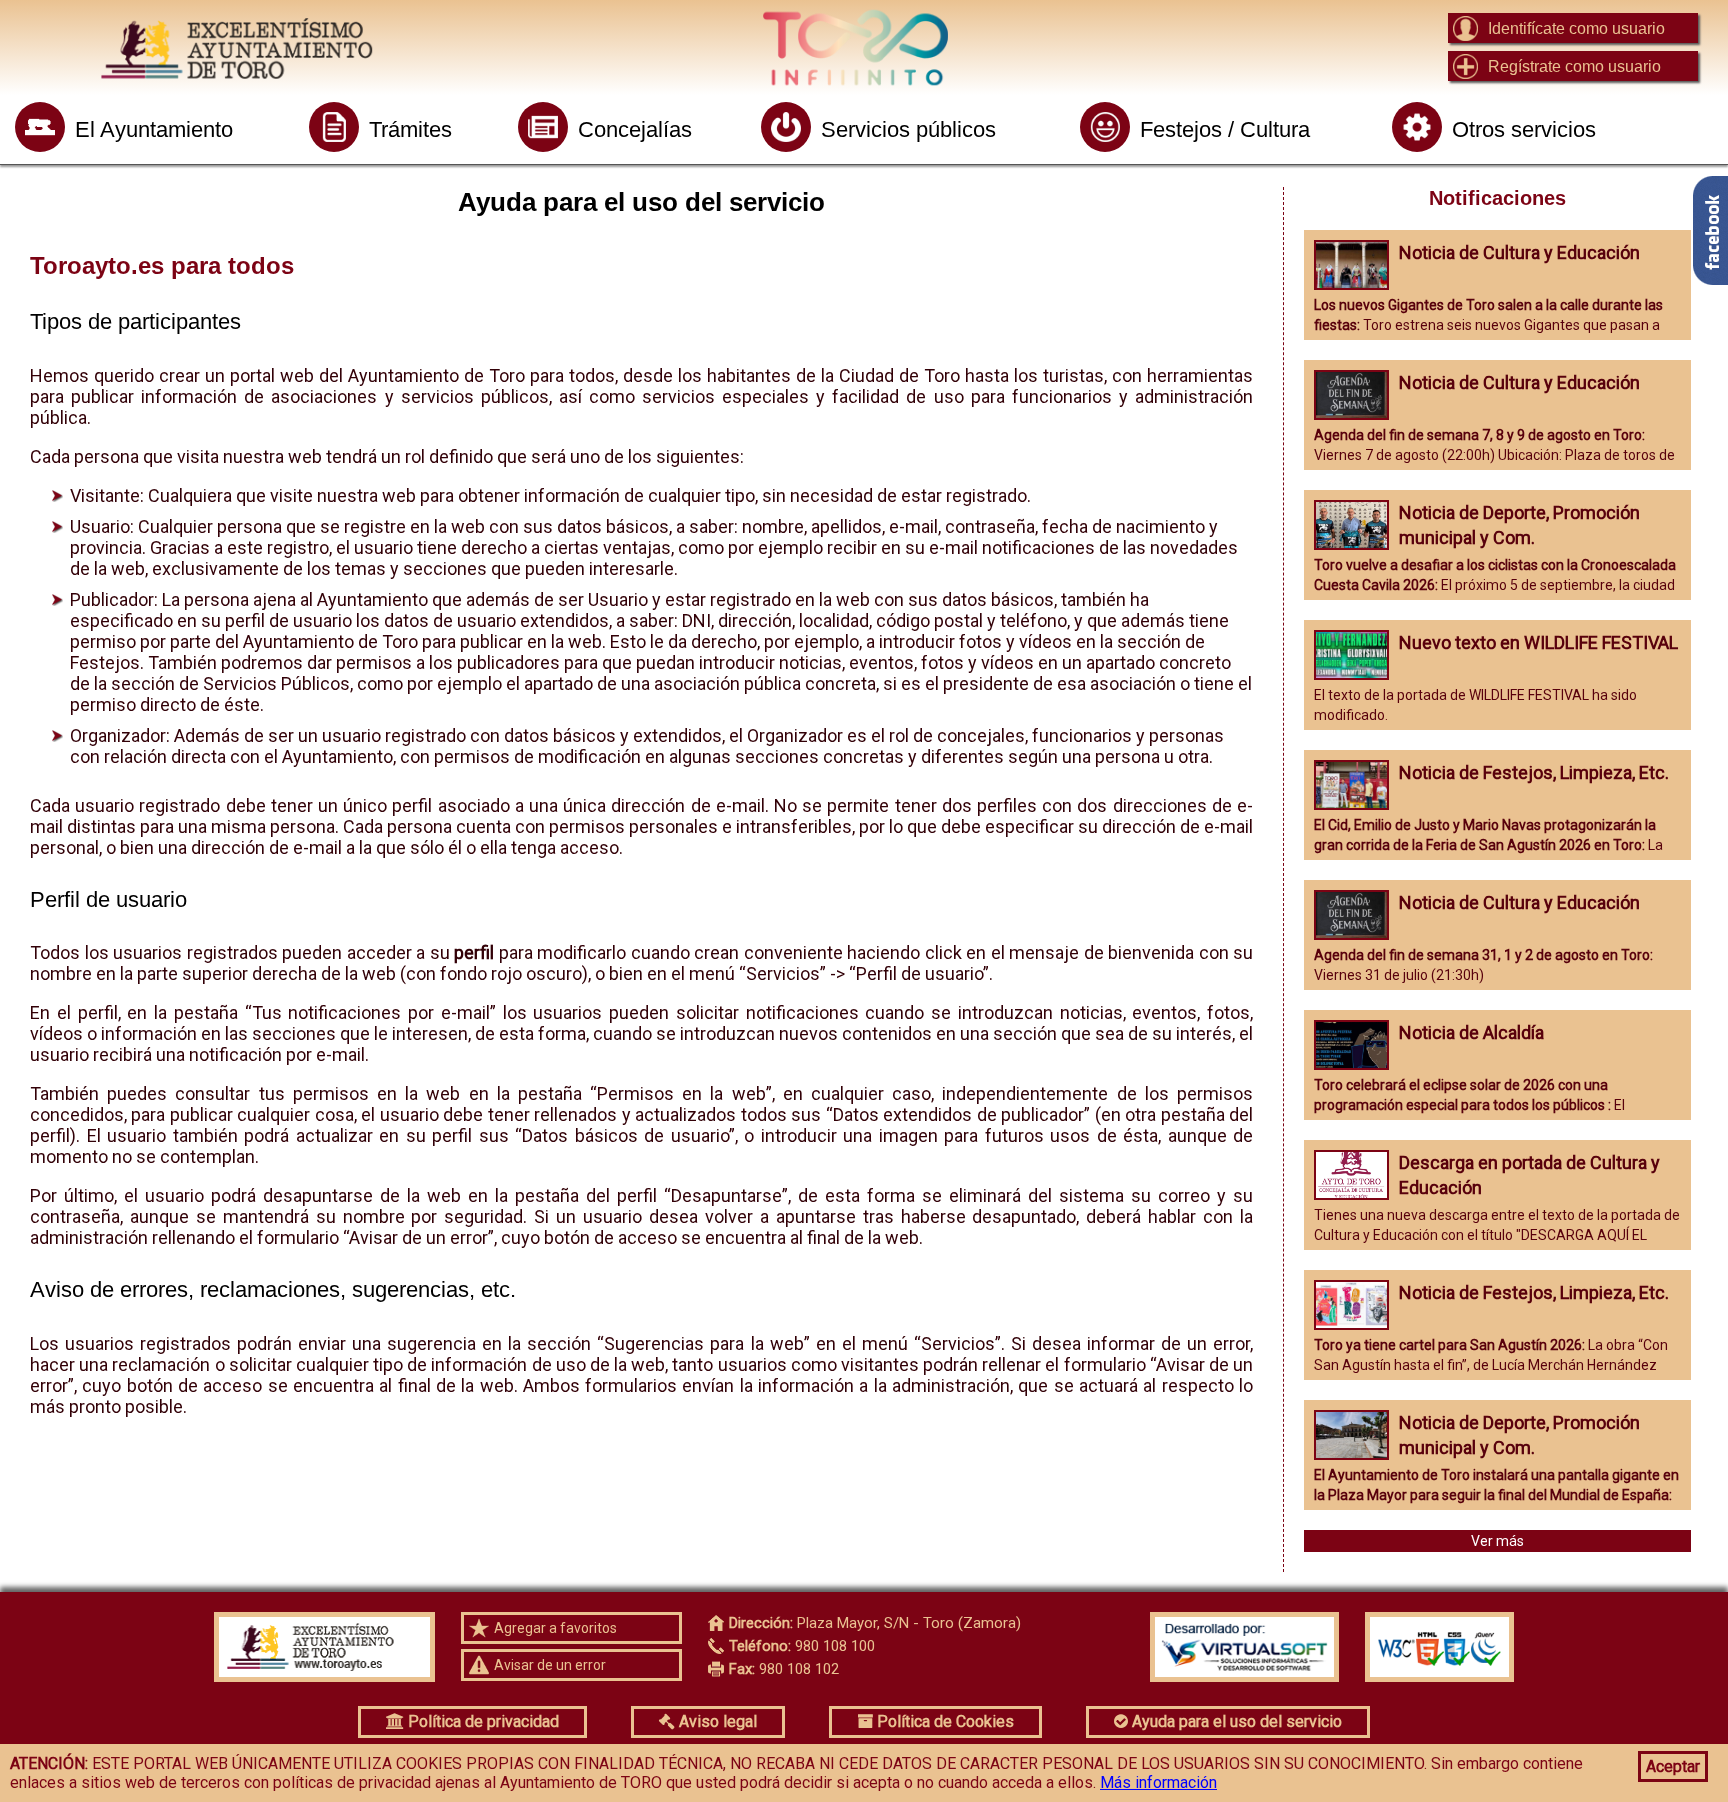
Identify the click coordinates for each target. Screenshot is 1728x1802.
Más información (1158, 1782)
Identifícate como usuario (1576, 28)
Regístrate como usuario (1574, 66)
